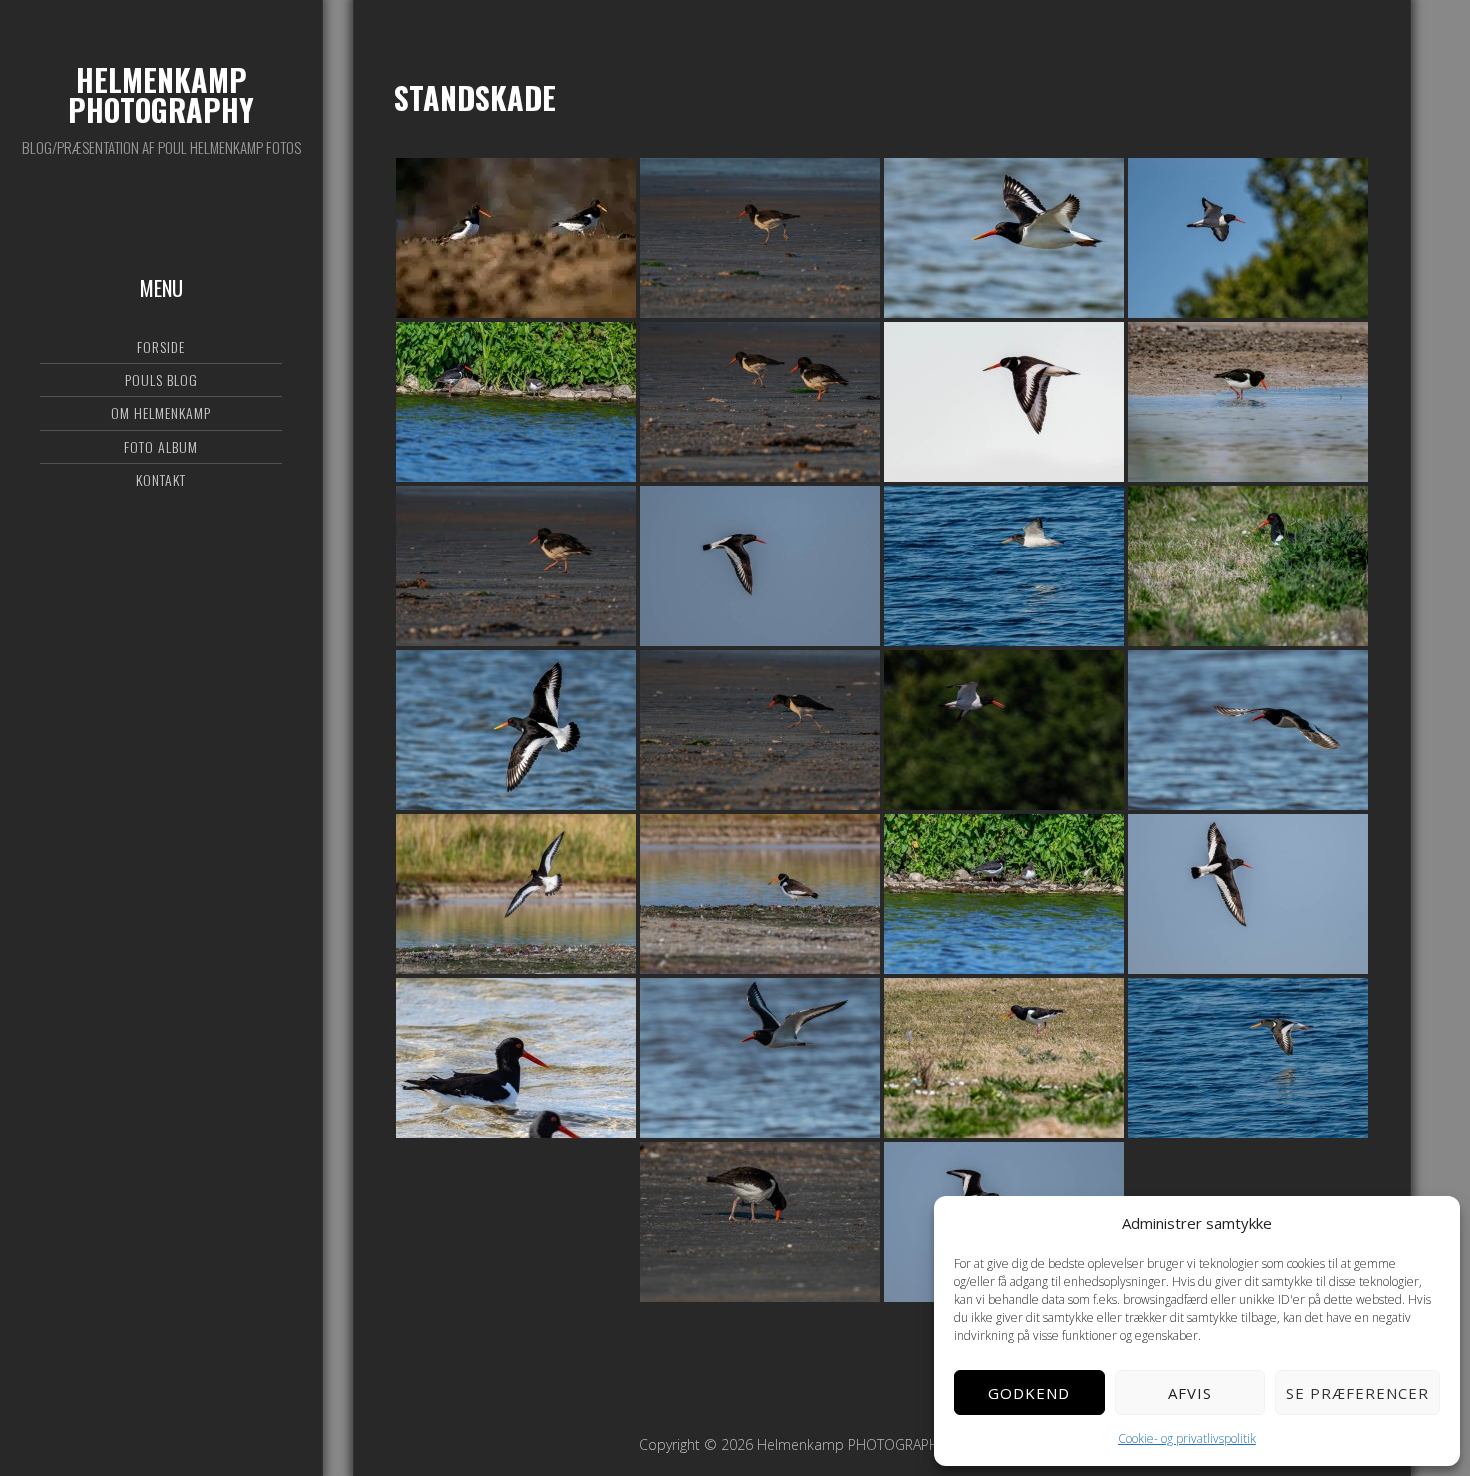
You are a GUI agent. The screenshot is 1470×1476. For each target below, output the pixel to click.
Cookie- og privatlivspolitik (1187, 1438)
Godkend (1029, 1393)
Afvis (1190, 1393)
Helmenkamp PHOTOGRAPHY (161, 94)
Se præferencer (1357, 1393)
